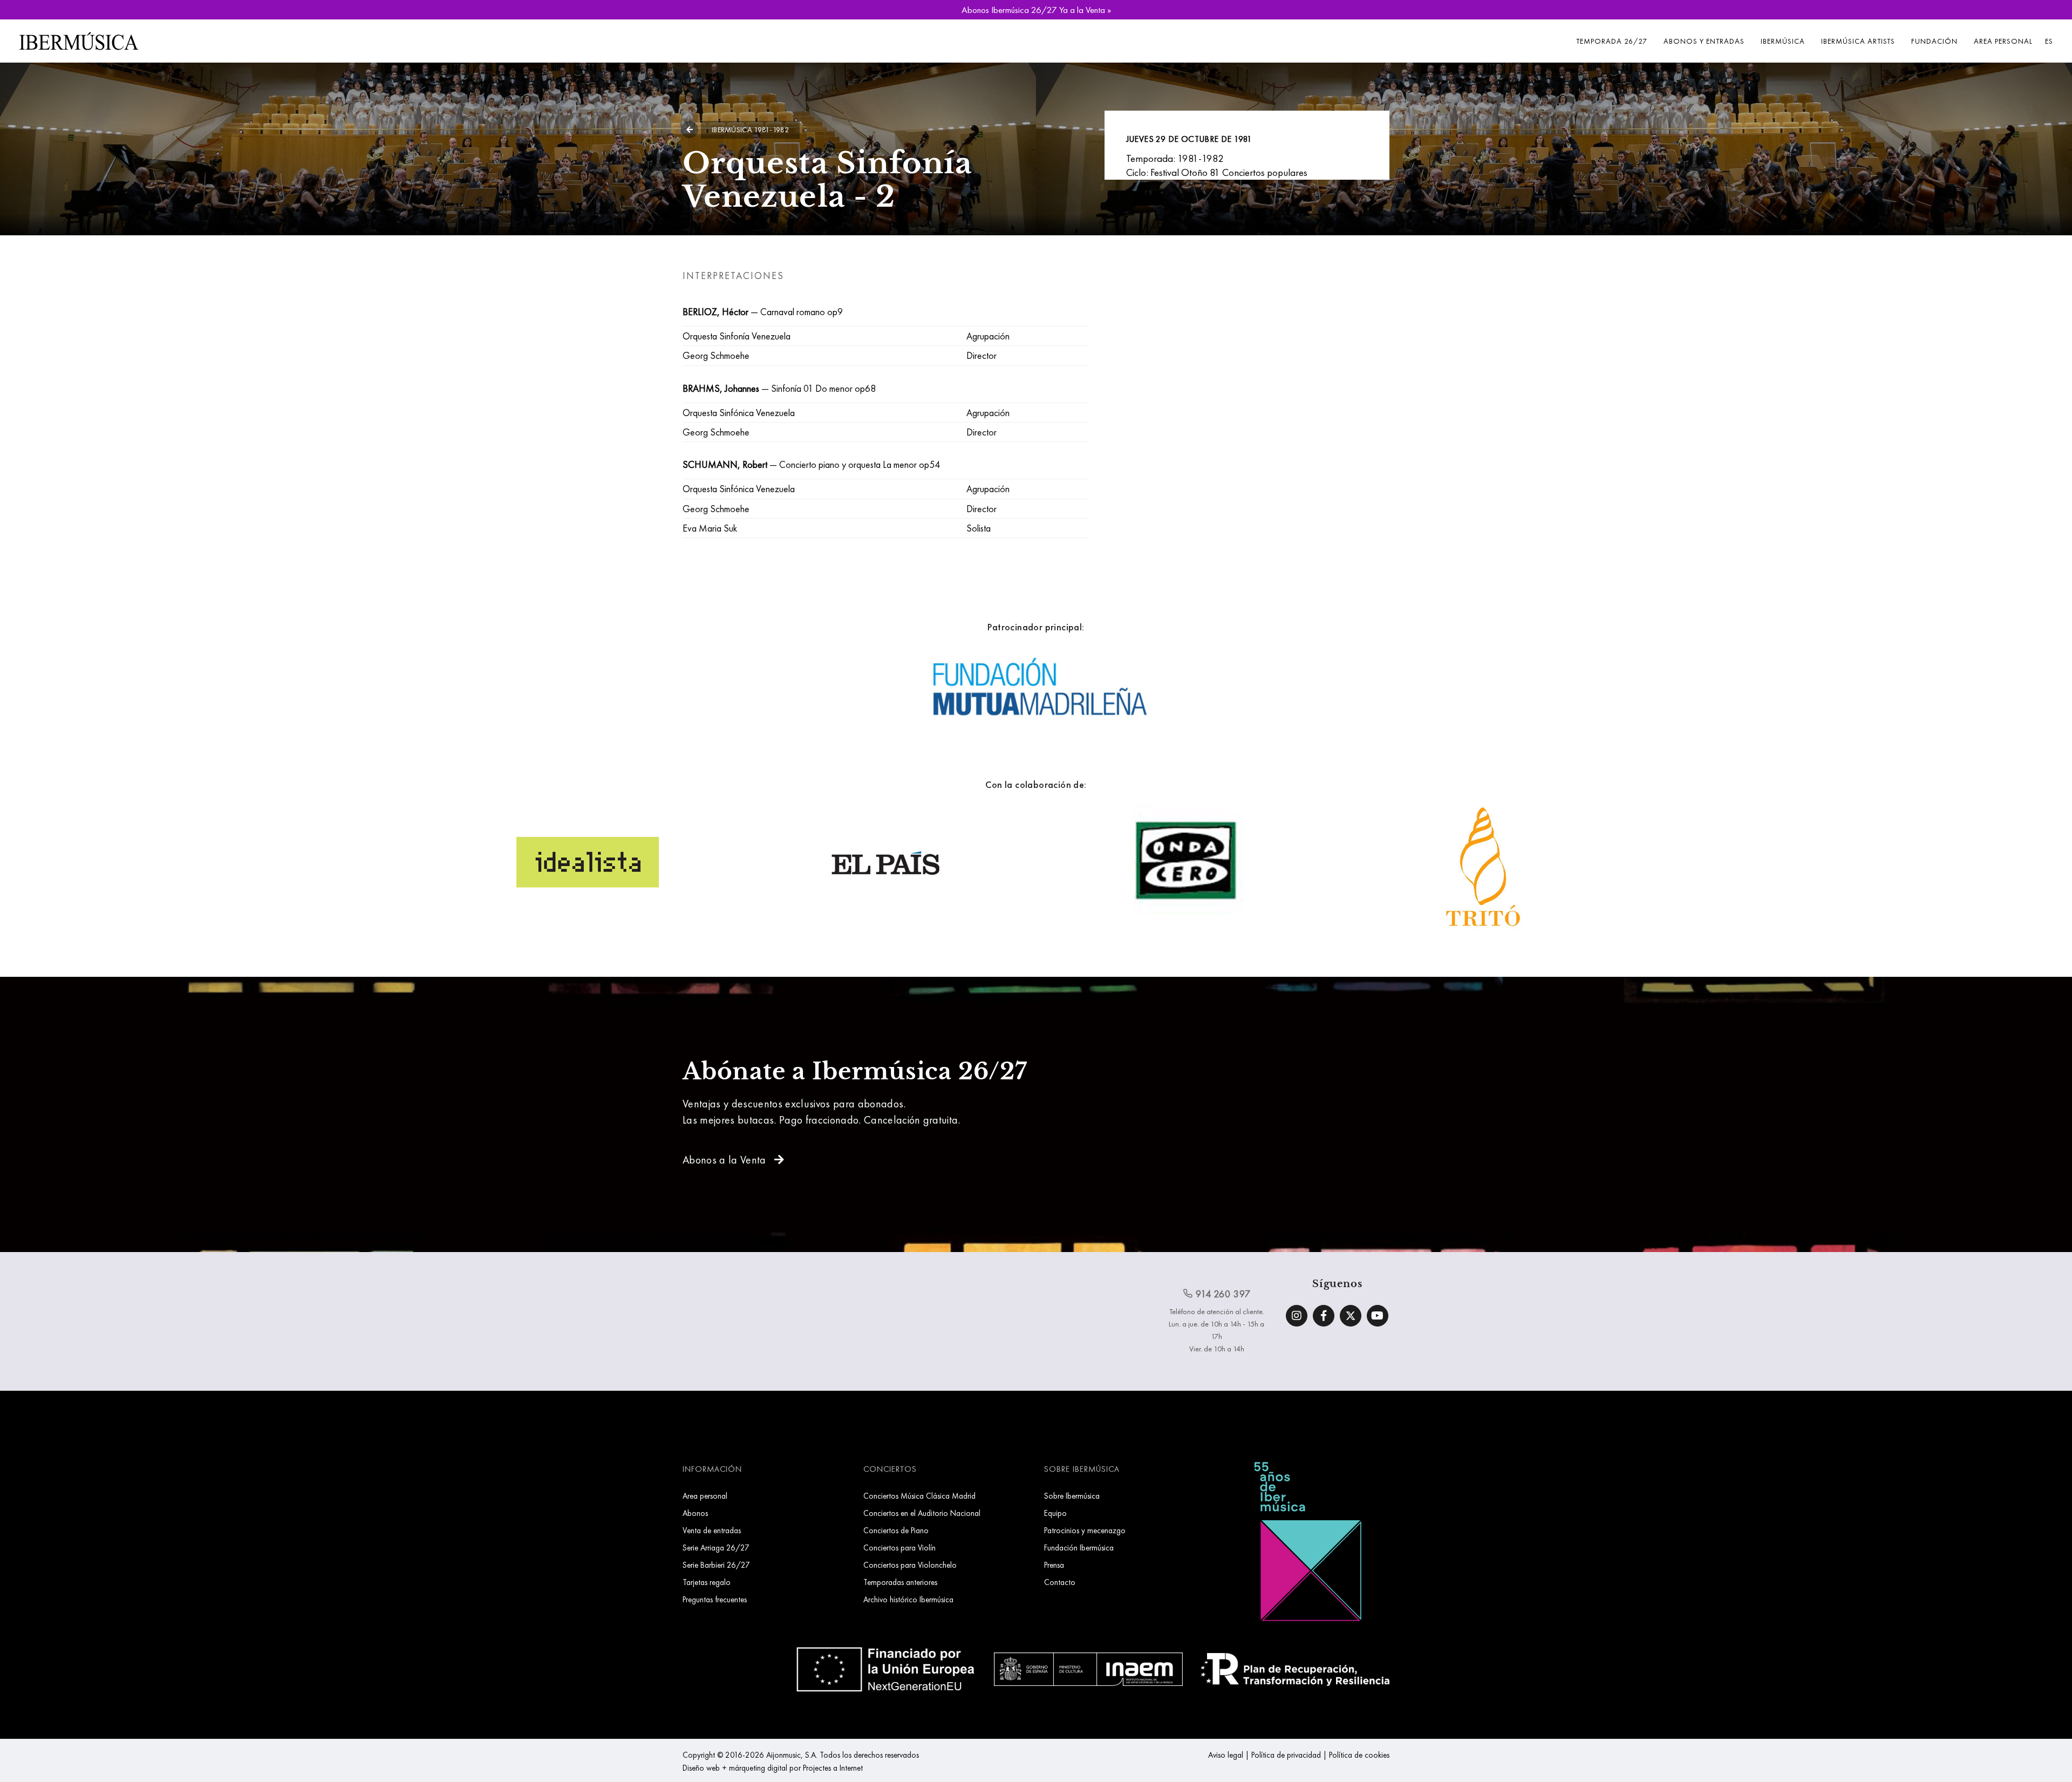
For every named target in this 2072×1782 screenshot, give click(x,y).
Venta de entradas (712, 1530)
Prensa (1054, 1565)
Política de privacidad (1286, 1755)
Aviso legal (1226, 1755)
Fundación (1934, 41)
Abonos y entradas (1704, 41)
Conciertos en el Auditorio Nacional (922, 1513)
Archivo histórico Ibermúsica (908, 1599)
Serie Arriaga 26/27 (716, 1548)
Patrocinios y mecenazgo (1085, 1530)
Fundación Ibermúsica (1079, 1548)
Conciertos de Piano (896, 1530)
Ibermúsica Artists (1858, 41)
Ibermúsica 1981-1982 (750, 130)
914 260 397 (1222, 1294)
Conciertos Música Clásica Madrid (919, 1496)
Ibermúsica (1783, 41)
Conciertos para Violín (899, 1548)
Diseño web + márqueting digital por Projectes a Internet (773, 1768)
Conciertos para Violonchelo (910, 1565)
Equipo (1055, 1513)
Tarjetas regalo (707, 1582)
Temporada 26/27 (1612, 41)
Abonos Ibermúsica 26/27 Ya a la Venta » (1036, 10)
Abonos (695, 1513)
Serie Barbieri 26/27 (716, 1565)
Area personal (2003, 41)
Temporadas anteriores (900, 1582)
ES (2049, 41)
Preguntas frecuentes (715, 1599)
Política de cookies (1359, 1755)
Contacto (1060, 1582)
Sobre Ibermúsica (1072, 1496)
